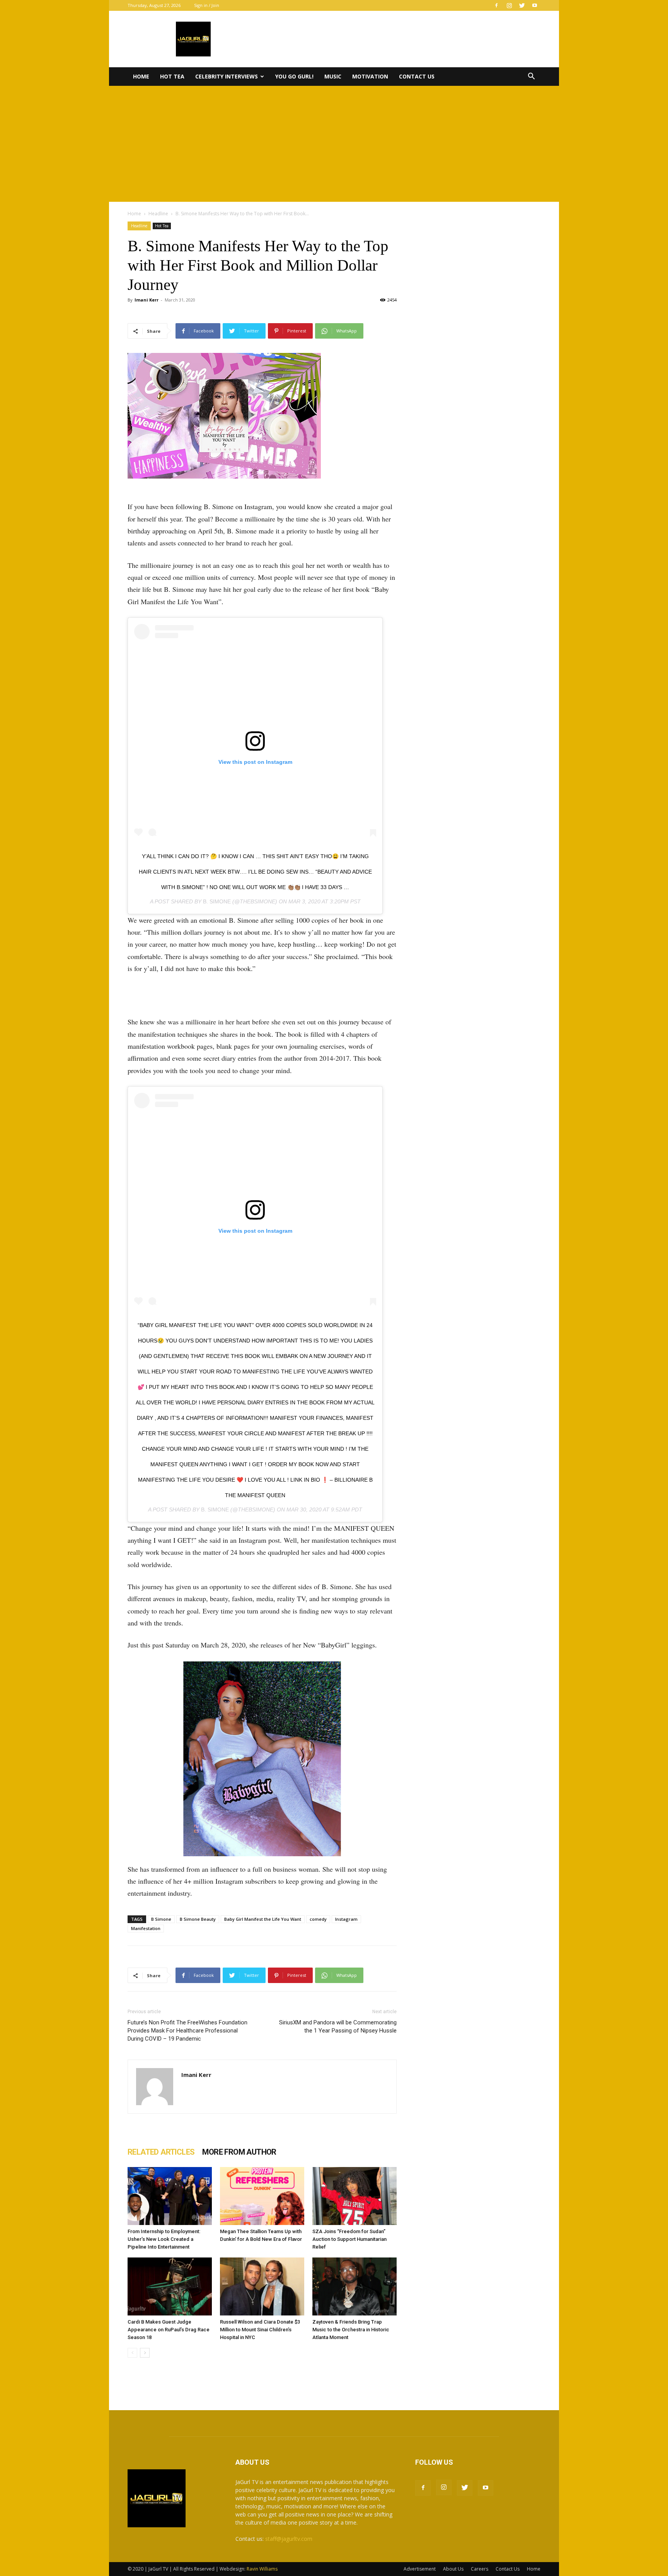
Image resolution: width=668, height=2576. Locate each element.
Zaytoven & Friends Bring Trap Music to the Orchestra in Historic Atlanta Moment (351, 2330)
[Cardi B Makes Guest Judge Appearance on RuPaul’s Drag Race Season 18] (170, 2286)
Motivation (370, 76)
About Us (453, 2569)
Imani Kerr (147, 300)
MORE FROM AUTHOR (239, 2152)
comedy (318, 1919)
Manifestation (146, 1928)
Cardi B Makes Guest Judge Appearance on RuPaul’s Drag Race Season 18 (169, 2330)
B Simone (161, 1919)
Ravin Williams (263, 2569)
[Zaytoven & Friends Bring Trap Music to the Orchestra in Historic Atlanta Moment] (354, 2286)
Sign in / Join (207, 5)
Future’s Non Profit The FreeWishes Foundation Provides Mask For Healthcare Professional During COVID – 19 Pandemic (187, 2031)
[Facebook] (496, 5)
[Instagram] (509, 5)
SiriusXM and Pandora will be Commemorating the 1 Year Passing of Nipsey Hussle (338, 2027)
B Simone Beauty (198, 1919)
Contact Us (417, 76)
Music (333, 76)
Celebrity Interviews (227, 76)
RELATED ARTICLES (161, 2152)
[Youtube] (535, 5)
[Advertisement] (334, 144)
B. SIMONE (217, 901)
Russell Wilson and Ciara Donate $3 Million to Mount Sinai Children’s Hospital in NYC (260, 2330)
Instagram (346, 1919)
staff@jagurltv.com (289, 2539)
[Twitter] (522, 5)
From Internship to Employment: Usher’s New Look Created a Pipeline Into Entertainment (164, 2239)
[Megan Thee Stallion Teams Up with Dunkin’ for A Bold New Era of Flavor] (262, 2196)
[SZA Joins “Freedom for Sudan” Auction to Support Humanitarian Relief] (354, 2196)
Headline (158, 214)
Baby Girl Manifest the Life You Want (263, 1919)
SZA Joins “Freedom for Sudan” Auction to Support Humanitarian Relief (349, 2239)
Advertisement (420, 2569)
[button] (531, 77)
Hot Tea (172, 76)
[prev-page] (132, 2353)
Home (141, 76)
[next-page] (145, 2353)
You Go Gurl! (294, 76)
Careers (480, 2569)
